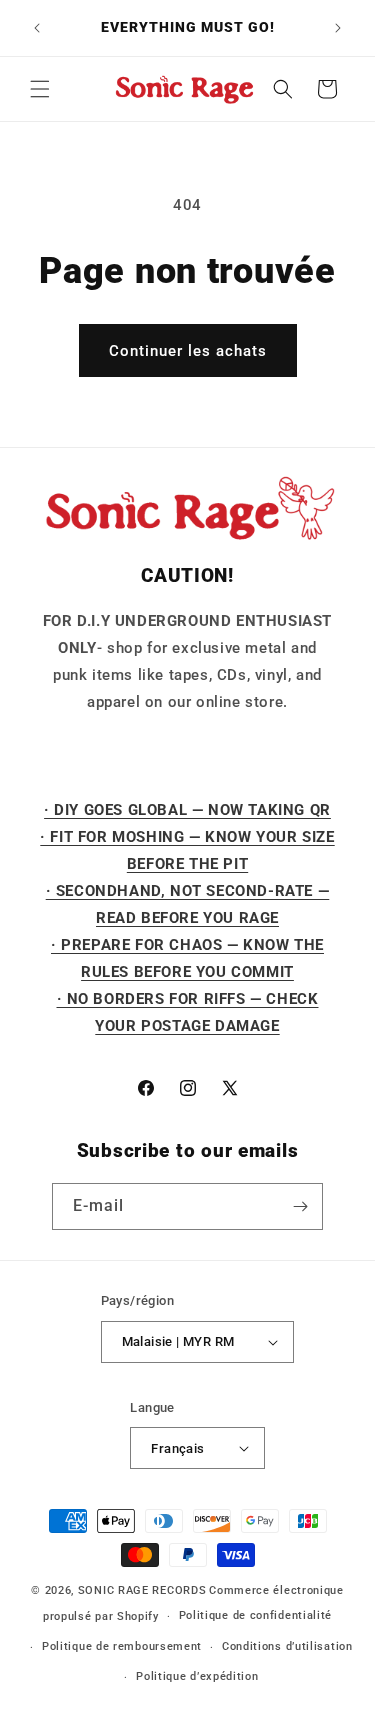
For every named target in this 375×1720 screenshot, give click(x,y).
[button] (40, 89)
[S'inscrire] (300, 1206)
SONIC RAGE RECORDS (142, 1590)
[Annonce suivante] (338, 28)
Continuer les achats (188, 351)
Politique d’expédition (197, 1676)
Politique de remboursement (122, 1646)
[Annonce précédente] (37, 28)
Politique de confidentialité (256, 1615)
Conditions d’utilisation (287, 1646)
